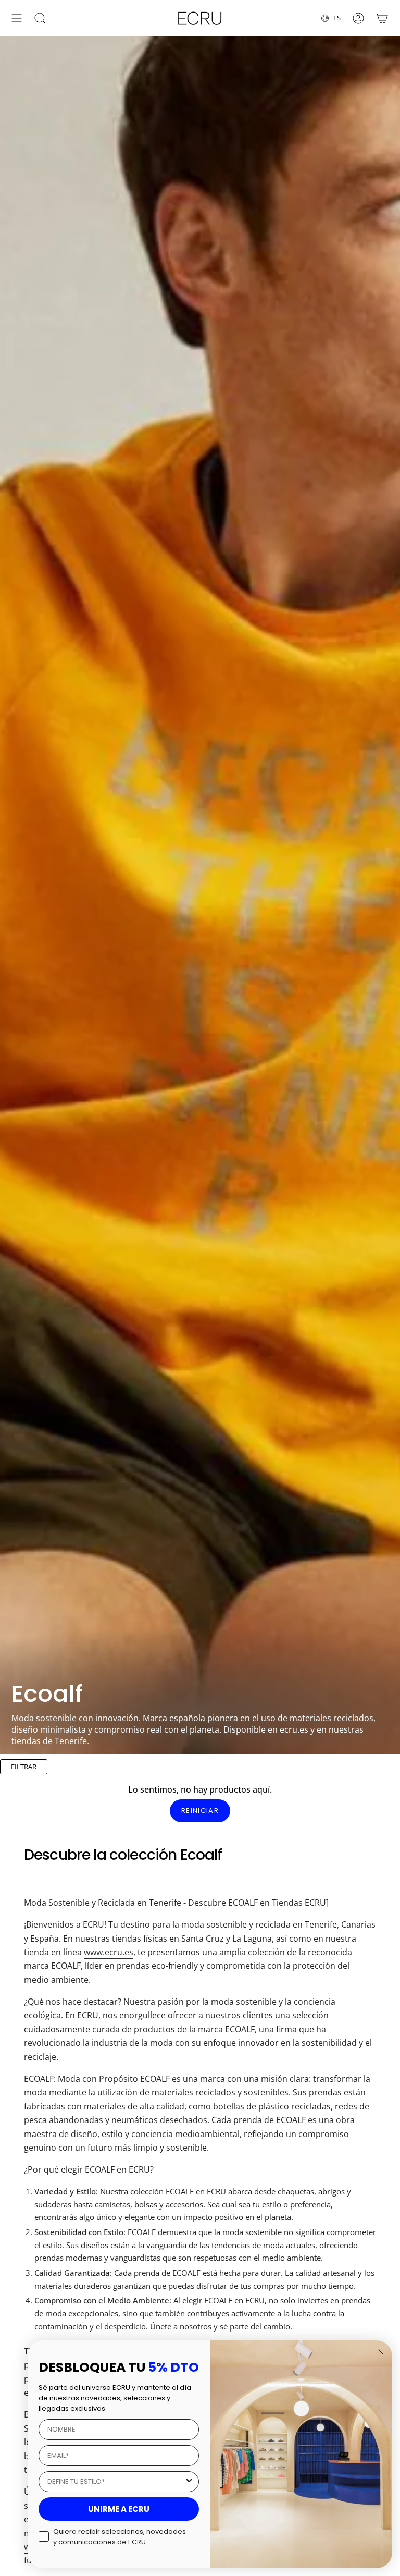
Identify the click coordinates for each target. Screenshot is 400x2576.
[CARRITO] (382, 18)
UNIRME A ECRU (119, 2509)
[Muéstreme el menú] (17, 18)
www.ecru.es (109, 1952)
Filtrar (24, 1767)
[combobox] (116, 2482)
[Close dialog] (381, 2352)
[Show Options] (189, 2482)
